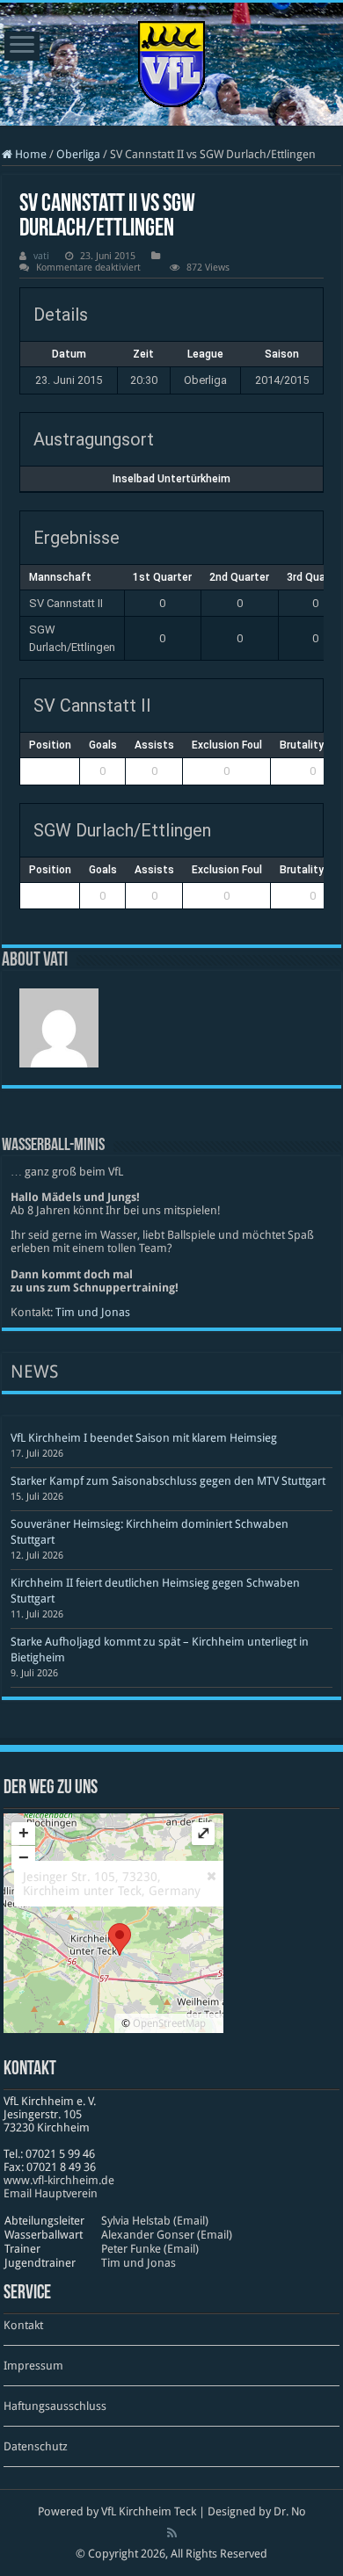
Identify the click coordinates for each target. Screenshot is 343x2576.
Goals (103, 745)
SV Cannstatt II (66, 603)
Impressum (33, 2366)
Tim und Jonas (93, 1312)
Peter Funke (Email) (150, 2249)
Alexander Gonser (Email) (167, 2235)
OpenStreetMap (169, 2023)
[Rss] (172, 2533)
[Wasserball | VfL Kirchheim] (171, 61)
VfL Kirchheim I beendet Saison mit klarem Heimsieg (144, 1438)
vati (41, 256)
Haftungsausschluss (55, 2406)
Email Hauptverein (51, 2193)
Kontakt (23, 2325)
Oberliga (78, 154)
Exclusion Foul (227, 745)
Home (29, 154)
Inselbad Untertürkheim (171, 479)
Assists (154, 745)
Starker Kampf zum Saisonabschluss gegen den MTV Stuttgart (168, 1481)
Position (50, 745)
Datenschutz (36, 2446)
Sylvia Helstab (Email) (155, 2221)
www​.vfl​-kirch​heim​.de (59, 2180)
